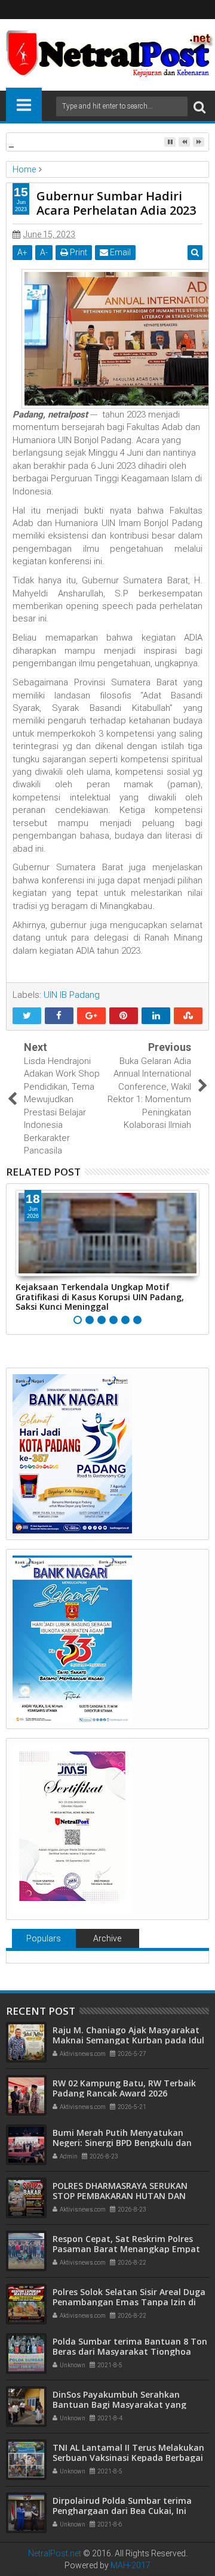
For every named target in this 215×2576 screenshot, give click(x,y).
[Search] (199, 106)
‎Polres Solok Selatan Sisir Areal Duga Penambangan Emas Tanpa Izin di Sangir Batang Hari (129, 2302)
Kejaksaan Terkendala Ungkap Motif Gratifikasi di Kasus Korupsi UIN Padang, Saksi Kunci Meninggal (100, 1297)
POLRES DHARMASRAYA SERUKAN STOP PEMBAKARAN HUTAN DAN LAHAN (120, 2196)
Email (119, 252)
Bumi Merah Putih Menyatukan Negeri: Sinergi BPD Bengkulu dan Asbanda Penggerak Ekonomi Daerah (130, 2143)
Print (78, 252)
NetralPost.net (55, 2553)
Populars (44, 1938)
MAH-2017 (130, 2565)
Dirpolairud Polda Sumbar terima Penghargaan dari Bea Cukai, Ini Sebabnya (122, 2511)
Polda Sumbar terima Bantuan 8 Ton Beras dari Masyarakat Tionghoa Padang (130, 2351)
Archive (107, 1938)
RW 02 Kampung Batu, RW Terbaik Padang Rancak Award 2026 (124, 2088)
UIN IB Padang (72, 995)
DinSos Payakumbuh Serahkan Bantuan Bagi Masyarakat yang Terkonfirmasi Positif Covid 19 (119, 2405)
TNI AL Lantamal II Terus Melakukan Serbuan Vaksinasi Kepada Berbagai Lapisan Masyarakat (128, 2458)
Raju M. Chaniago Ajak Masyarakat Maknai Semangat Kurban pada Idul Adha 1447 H (128, 2040)
